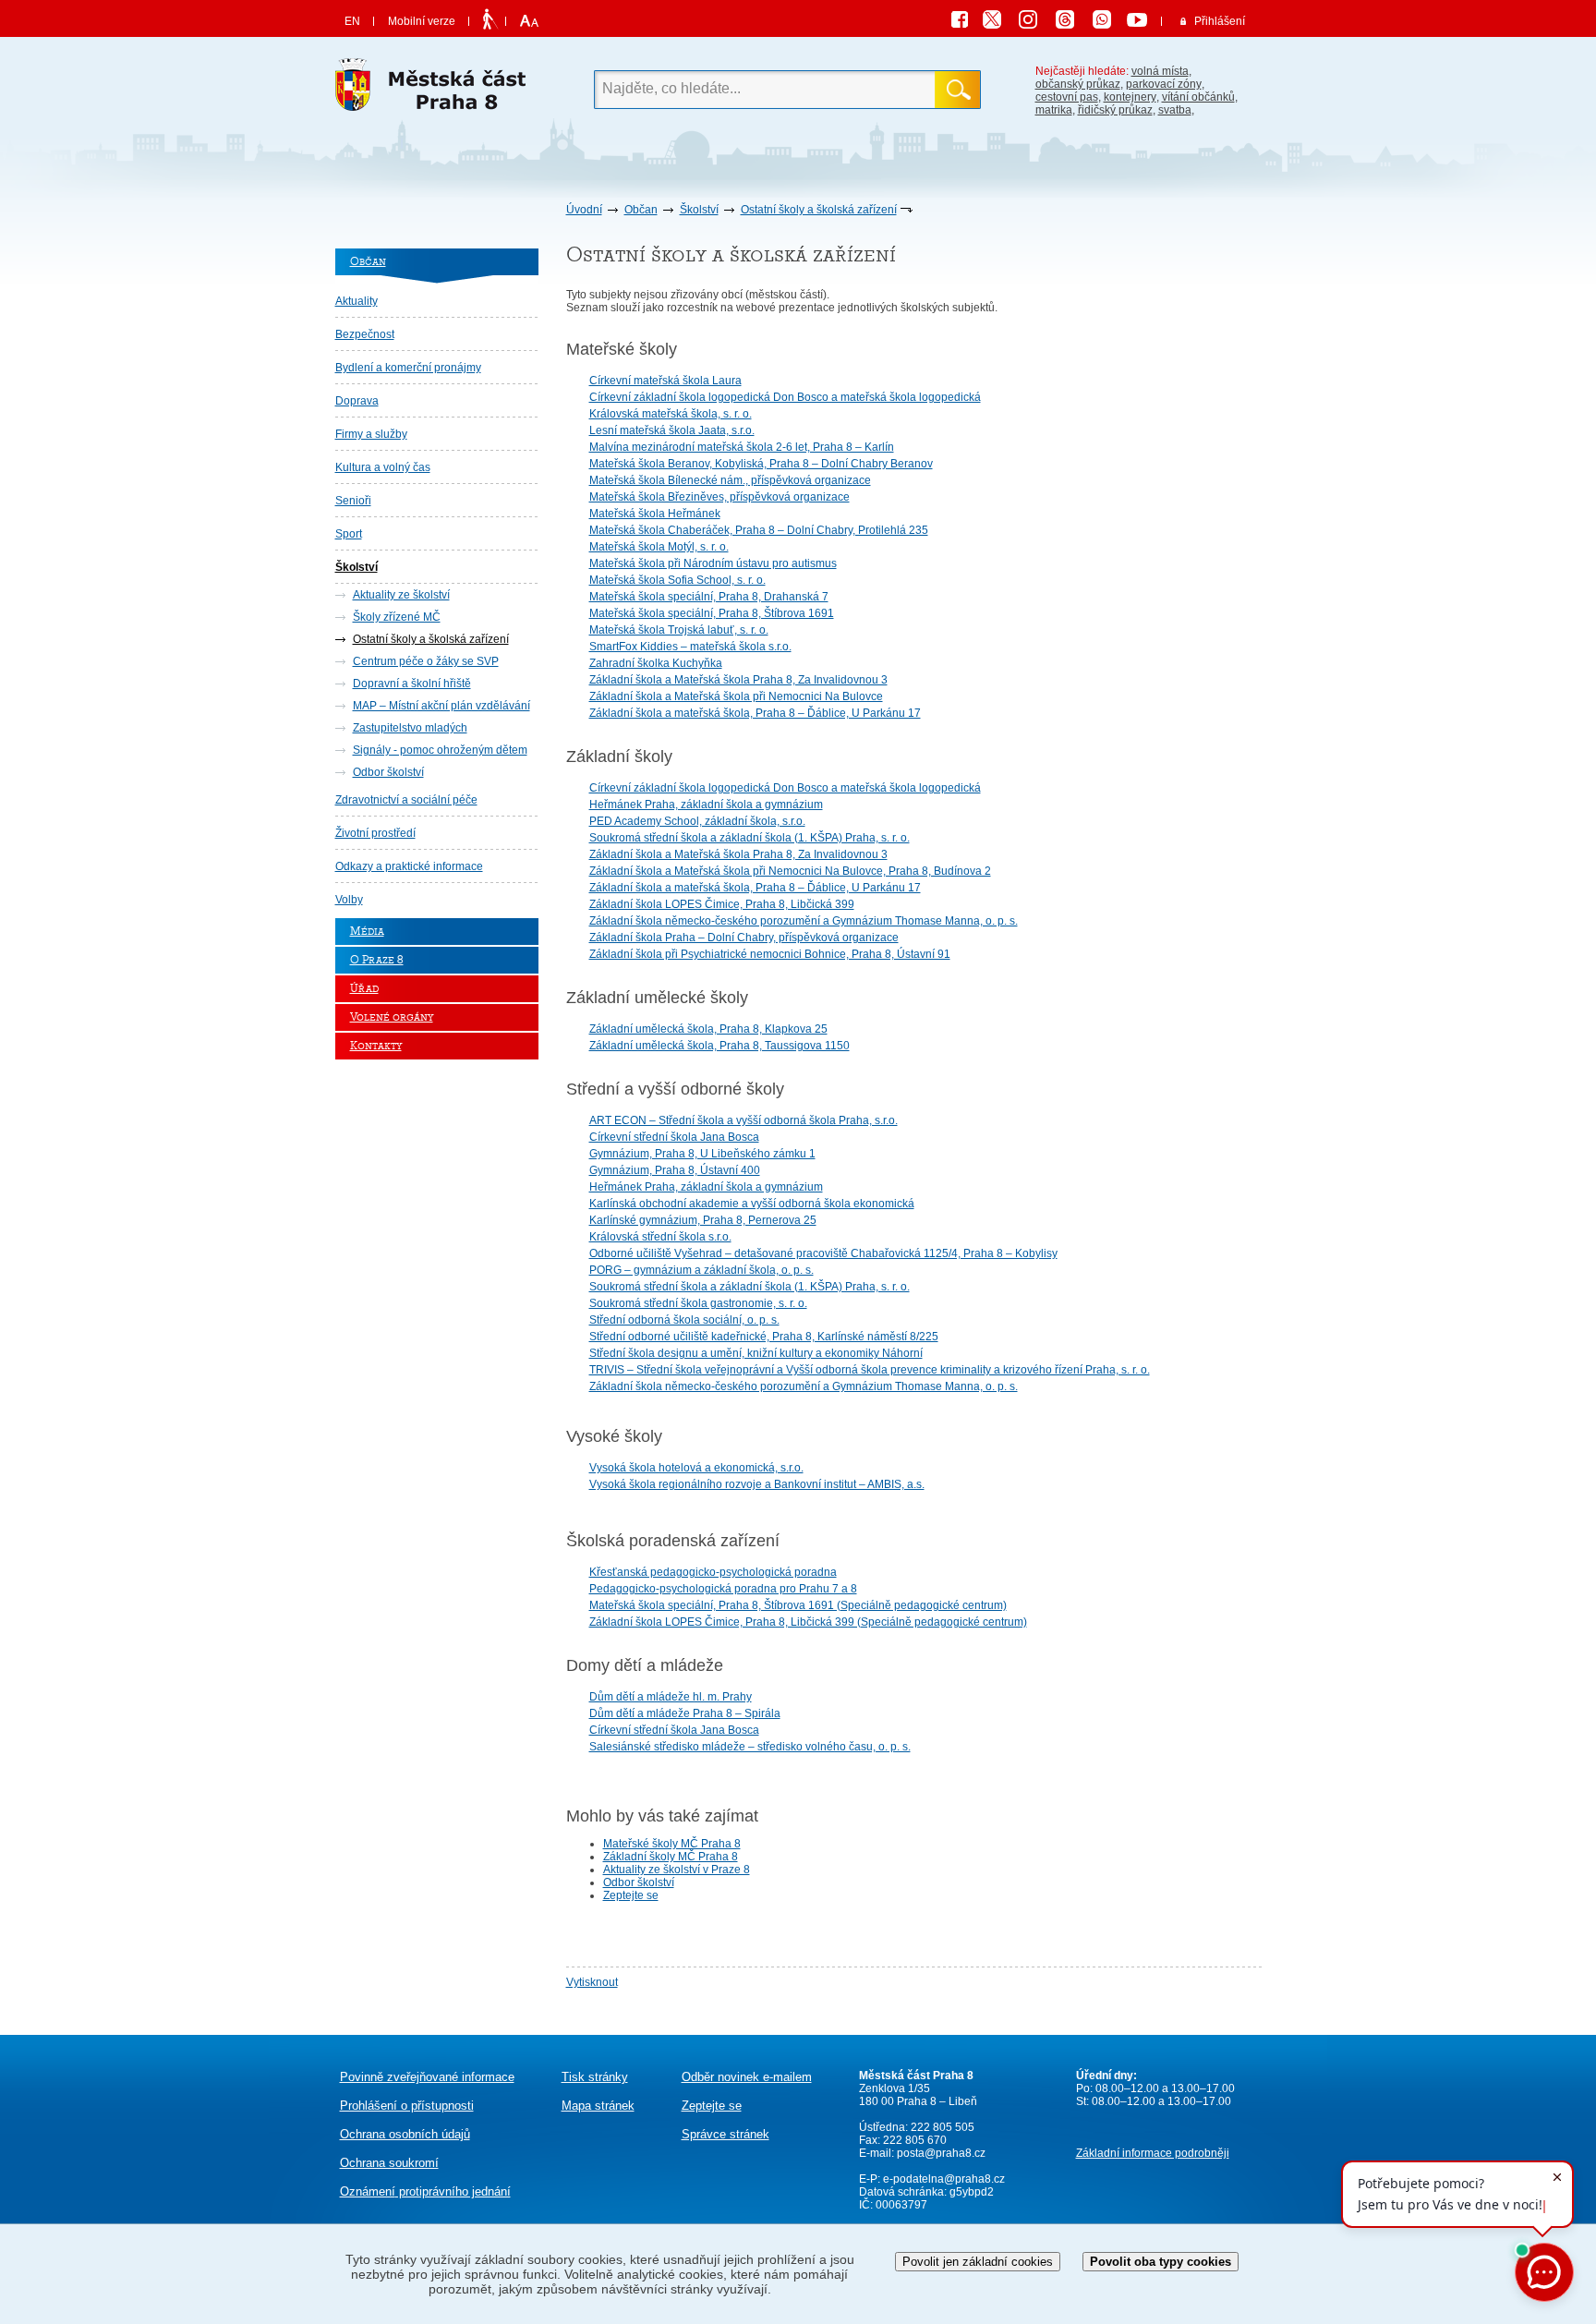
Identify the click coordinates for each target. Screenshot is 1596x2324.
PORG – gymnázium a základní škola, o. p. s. (701, 1270)
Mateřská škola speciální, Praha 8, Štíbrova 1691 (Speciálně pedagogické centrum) (798, 1605)
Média (367, 932)
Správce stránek (725, 2134)
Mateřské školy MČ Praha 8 (672, 1844)
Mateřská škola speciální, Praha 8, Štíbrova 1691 (712, 613)
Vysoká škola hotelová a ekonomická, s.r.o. (696, 1468)
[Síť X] (999, 22)
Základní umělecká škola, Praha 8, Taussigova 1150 (719, 1046)
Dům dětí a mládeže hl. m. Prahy (671, 1697)
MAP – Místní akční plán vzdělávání (441, 706)
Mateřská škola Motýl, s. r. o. (659, 547)
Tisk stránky (595, 2077)
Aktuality (357, 301)
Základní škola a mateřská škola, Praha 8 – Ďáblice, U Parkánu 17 (755, 713)
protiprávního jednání (425, 2191)
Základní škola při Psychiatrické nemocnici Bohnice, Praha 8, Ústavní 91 (770, 954)
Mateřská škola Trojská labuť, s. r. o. (679, 630)
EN (352, 21)
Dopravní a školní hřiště (412, 684)
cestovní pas (1067, 97)
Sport (349, 534)
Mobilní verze (422, 21)
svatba (1175, 110)
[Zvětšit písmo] (527, 21)
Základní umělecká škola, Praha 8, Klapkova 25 (708, 1029)
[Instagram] (1034, 22)
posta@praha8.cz (941, 2153)
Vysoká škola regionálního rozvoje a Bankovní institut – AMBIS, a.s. (757, 1484)
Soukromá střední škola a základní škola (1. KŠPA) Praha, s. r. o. (750, 838)
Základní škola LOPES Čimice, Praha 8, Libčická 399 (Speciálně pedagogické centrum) (808, 1622)
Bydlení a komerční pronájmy (408, 368)
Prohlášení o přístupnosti (407, 2106)
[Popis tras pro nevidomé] (490, 20)
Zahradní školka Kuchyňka (656, 663)
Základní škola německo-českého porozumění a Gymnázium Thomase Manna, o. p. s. (804, 921)
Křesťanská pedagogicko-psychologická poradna (713, 1572)
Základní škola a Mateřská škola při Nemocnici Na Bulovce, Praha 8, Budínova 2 (790, 871)
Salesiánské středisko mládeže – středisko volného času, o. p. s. (750, 1747)
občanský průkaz (1078, 84)
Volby (349, 900)
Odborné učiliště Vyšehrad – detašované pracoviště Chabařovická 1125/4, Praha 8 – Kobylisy (823, 1253)
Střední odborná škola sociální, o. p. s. (684, 1320)
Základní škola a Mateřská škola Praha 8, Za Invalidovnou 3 (738, 680)
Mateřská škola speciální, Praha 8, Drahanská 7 (709, 597)
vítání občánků (1198, 97)
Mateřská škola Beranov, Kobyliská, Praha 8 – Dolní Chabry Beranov (761, 464)
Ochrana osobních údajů (405, 2134)
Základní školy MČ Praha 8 (671, 1857)
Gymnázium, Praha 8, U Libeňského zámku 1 (702, 1154)
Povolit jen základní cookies (978, 2262)
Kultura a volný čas (383, 467)
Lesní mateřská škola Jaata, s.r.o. (672, 430)
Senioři (353, 501)
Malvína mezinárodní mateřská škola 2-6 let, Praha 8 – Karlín (742, 447)
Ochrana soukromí (389, 2163)
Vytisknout (592, 1982)
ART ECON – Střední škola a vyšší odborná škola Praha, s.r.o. (744, 1120)
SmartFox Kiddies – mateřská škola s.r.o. (690, 647)
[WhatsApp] (1108, 22)
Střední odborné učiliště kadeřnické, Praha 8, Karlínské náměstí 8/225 (764, 1337)
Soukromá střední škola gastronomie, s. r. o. (698, 1303)
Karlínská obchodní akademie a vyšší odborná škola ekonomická (752, 1204)
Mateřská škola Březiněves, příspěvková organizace (719, 497)
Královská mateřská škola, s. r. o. (671, 414)
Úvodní (584, 210)
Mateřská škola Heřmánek (655, 514)
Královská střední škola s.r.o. (660, 1237)
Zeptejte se (631, 1895)
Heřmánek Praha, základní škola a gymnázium (706, 805)
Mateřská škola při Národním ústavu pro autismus (713, 563)
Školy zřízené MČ (397, 617)
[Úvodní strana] (437, 90)
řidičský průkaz (1115, 110)
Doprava (357, 401)
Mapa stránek (598, 2106)
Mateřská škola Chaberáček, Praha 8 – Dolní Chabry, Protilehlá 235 (759, 530)
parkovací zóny (1164, 84)
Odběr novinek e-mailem (747, 2077)
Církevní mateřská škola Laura (665, 381)
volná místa (1160, 71)
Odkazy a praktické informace (409, 866)
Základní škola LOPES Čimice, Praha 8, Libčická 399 (722, 904)
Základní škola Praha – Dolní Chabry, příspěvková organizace (744, 938)
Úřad (364, 989)
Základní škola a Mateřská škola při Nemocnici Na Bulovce (736, 696)
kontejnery (1130, 97)
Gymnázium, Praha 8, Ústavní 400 (675, 1170)
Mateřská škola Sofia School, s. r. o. (677, 580)
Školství (699, 210)
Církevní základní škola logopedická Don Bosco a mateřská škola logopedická (785, 397)
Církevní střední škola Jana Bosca (674, 1137)
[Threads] (1071, 22)
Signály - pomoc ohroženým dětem (440, 750)
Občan (641, 210)
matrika (1054, 110)
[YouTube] (1140, 22)
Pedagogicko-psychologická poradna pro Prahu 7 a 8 (723, 1589)
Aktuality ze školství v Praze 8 (677, 1870)
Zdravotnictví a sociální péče (406, 800)
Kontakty (376, 1046)
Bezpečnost (365, 334)
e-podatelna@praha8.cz (943, 2179)
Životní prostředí (375, 833)
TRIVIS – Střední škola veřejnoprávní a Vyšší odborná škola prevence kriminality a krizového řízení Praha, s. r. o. (870, 1370)
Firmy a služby (371, 434)
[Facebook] (964, 22)
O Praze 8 (377, 960)
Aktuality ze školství (401, 595)
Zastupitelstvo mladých (410, 728)
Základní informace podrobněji (1153, 2153)
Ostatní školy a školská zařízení (819, 210)
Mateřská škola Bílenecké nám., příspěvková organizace (730, 480)
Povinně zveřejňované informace (427, 2077)
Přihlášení (1220, 21)
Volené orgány (392, 1017)
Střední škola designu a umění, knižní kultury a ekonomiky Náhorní (756, 1353)
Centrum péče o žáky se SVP (426, 661)
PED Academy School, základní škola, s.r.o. (697, 821)
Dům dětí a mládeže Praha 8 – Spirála (685, 1713)
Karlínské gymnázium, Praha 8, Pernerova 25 (703, 1220)
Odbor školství (388, 772)
